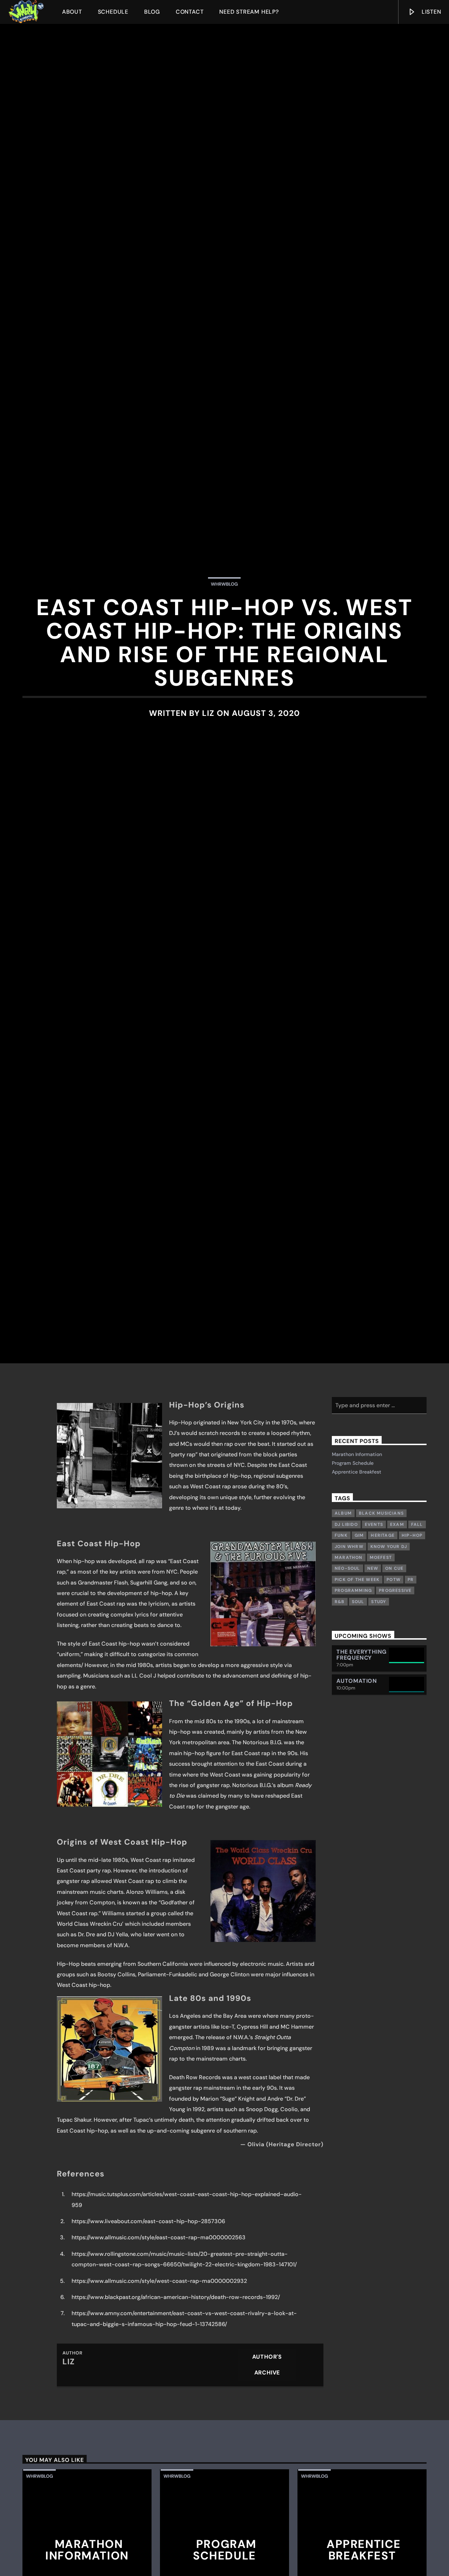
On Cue (394, 1709)
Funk (341, 1676)
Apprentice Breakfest (357, 1612)
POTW (394, 1720)
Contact (190, 12)
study (379, 1742)
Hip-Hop (412, 1676)
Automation (357, 1821)
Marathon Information (357, 1594)
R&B (340, 1742)
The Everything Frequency (361, 1795)
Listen (431, 12)
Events (374, 1665)
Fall (417, 1665)
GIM (359, 1676)
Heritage (383, 1676)
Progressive (395, 1731)
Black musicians (381, 1654)
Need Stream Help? (249, 12)
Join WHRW (349, 1687)
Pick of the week (357, 1720)
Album (343, 1654)
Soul (358, 1742)
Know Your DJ (389, 1687)
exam (397, 1665)
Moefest (381, 1698)
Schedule (113, 12)
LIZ (208, 778)
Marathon (349, 1698)
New (373, 1709)
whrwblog (224, 649)
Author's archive (267, 2505)
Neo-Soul (347, 1709)
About (72, 12)
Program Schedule (353, 1603)
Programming (353, 1731)
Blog (152, 12)
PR (411, 1720)
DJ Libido (346, 1665)
